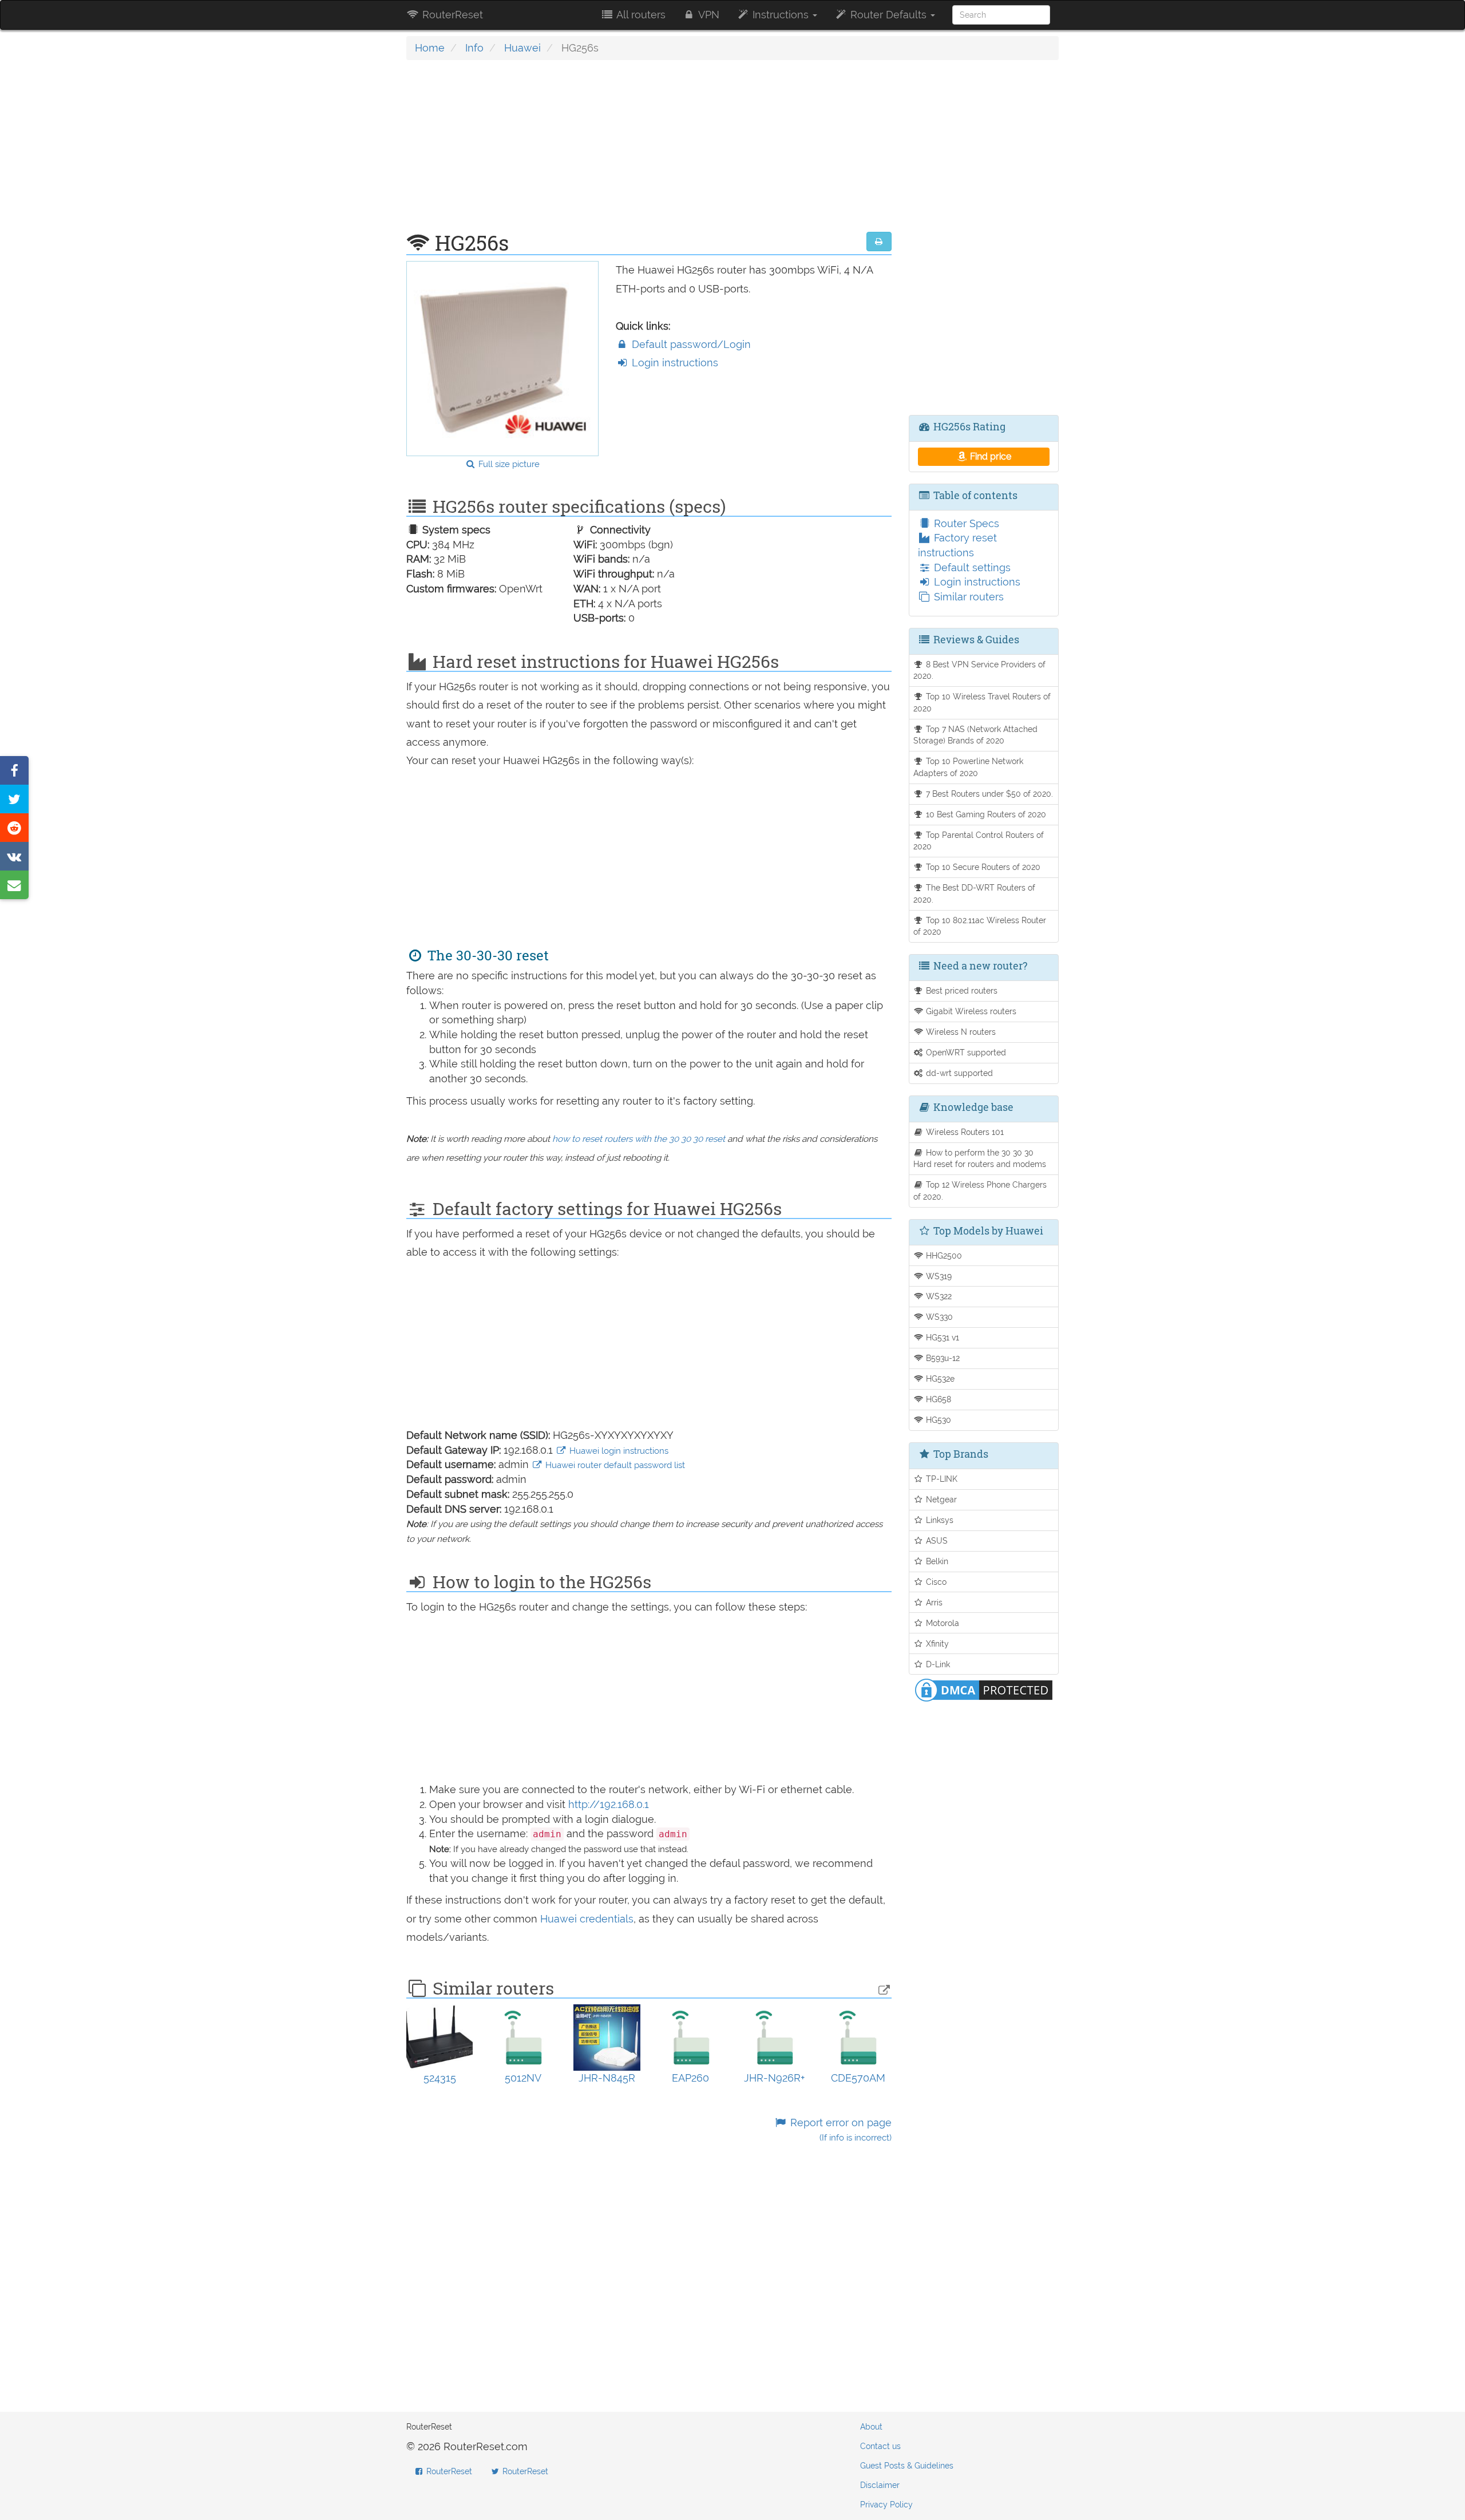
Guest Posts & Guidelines (907, 2466)
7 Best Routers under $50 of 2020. (988, 794)
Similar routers (967, 597)
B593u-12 (942, 1358)
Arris (933, 1602)
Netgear (940, 1499)
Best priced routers (961, 990)
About (871, 2427)
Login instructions (674, 363)
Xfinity (936, 1643)
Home (430, 48)
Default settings (971, 567)
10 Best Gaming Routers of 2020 (985, 814)
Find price (989, 456)
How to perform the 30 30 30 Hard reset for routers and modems (980, 1158)
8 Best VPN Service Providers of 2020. (980, 670)
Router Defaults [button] (888, 15)
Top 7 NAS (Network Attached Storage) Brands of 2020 (976, 735)
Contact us (880, 2446)
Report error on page (839, 2130)
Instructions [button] (781, 15)
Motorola (941, 1623)
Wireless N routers (960, 1032)
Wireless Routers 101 (964, 1132)
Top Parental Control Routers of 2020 (979, 841)
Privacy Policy (886, 2505)
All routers (640, 15)
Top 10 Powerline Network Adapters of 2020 (969, 767)
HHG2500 (943, 1255)
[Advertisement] (649, 152)
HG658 (937, 1399)
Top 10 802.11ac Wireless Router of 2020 (980, 926)
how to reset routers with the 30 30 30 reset (639, 1139)
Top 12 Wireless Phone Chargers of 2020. (980, 1190)
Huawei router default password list (614, 1465)
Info (474, 48)
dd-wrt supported (958, 1073)
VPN (708, 15)
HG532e (939, 1378)
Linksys (939, 1520)
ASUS (936, 1540)
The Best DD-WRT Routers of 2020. (975, 893)
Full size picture (508, 464)
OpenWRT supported (965, 1052)
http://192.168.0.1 (609, 1804)
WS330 (938, 1317)
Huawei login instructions (618, 1451)
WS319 (938, 1276)
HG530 (937, 1420)
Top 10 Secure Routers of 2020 (982, 867)
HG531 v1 (941, 1337)
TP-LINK (941, 1479)
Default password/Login (690, 344)
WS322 (938, 1296)
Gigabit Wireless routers (970, 1011)
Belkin (936, 1561)
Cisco (935, 1582)
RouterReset (451, 15)
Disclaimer (880, 2485)
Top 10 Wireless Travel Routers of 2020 (982, 702)
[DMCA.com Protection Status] (984, 1689)
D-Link (937, 1664)
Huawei (522, 48)
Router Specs (965, 523)
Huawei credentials (587, 1919)
